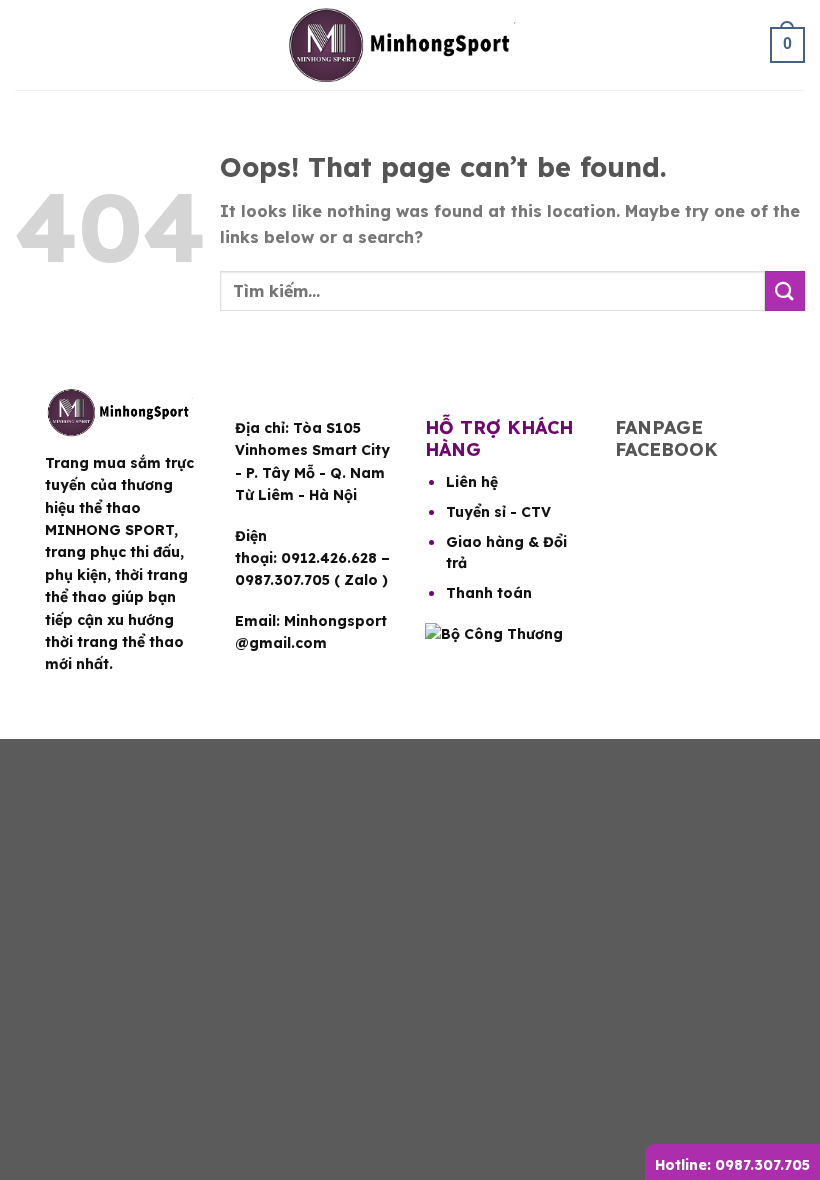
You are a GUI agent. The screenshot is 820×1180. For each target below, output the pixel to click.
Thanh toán (489, 593)
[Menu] (30, 45)
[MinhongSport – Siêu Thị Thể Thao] (410, 45)
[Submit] (785, 290)
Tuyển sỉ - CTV (498, 512)
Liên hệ (472, 482)
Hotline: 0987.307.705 (732, 1165)
